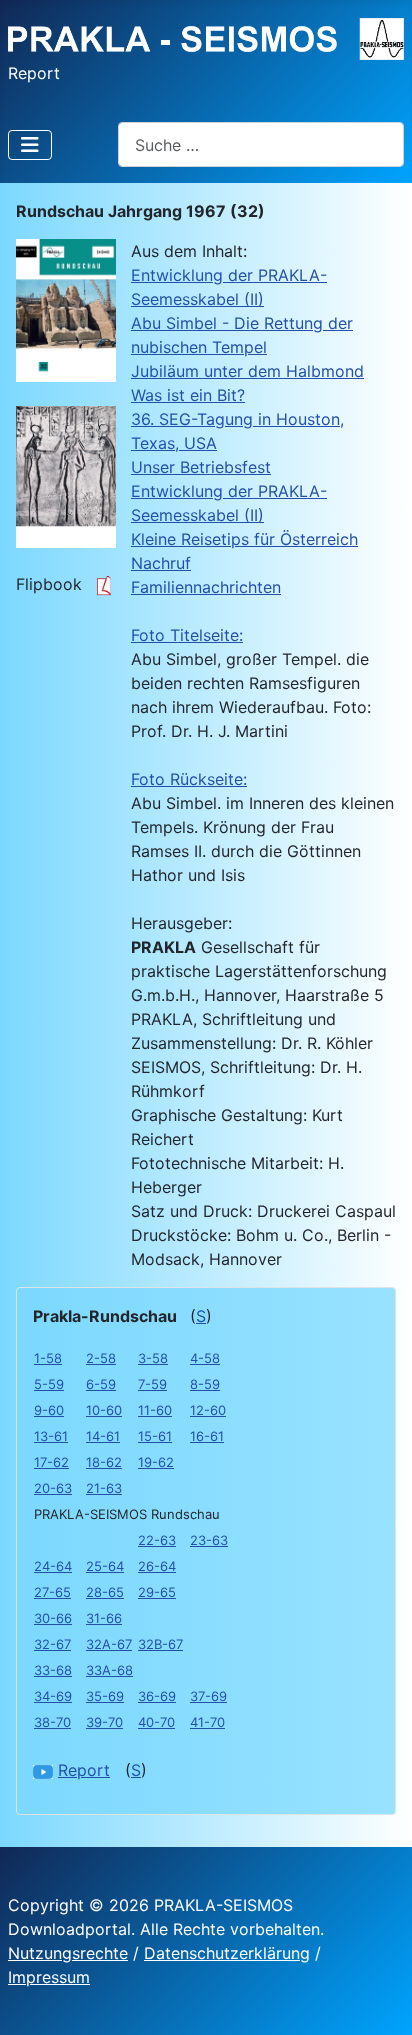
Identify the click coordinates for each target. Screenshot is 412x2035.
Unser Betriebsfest (201, 467)
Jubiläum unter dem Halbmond (247, 371)
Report (84, 1770)
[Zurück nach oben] (377, 1998)
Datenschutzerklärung (227, 1953)
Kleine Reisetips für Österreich (244, 539)
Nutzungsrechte (68, 1953)
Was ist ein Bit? (188, 395)
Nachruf (161, 563)
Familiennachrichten (206, 587)
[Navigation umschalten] (30, 145)
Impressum (49, 1977)
